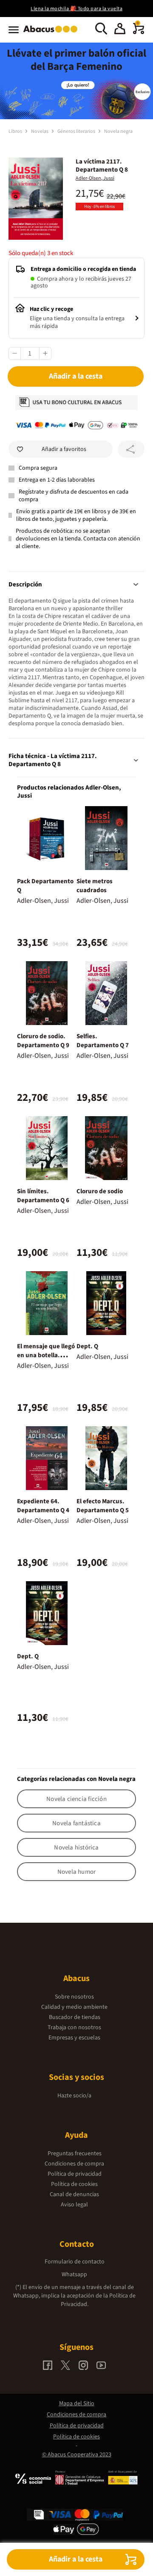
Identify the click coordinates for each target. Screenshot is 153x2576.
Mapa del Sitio (77, 2404)
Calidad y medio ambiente (74, 2007)
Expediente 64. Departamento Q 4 (43, 1506)
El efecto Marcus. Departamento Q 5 (103, 1506)
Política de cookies (74, 2184)
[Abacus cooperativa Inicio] (52, 33)
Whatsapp (74, 2274)
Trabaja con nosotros (74, 2027)
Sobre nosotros (74, 1997)
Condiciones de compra (74, 2164)
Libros (16, 131)
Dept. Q (87, 1346)
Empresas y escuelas (74, 2038)
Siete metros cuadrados (95, 886)
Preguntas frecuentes (75, 2154)
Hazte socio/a (74, 2096)
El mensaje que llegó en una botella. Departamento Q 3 (46, 1355)
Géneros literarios (77, 131)
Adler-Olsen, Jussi (95, 178)
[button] (120, 30)
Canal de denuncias (74, 2194)
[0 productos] (139, 32)
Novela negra (118, 131)
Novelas (40, 131)
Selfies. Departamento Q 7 (103, 1041)
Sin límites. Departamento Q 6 (43, 1196)
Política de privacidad (75, 2174)
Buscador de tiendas (75, 2017)
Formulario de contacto (75, 2262)
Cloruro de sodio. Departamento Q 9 (43, 1041)
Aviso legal (74, 2205)
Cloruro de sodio (100, 1191)
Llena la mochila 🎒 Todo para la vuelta (76, 9)
